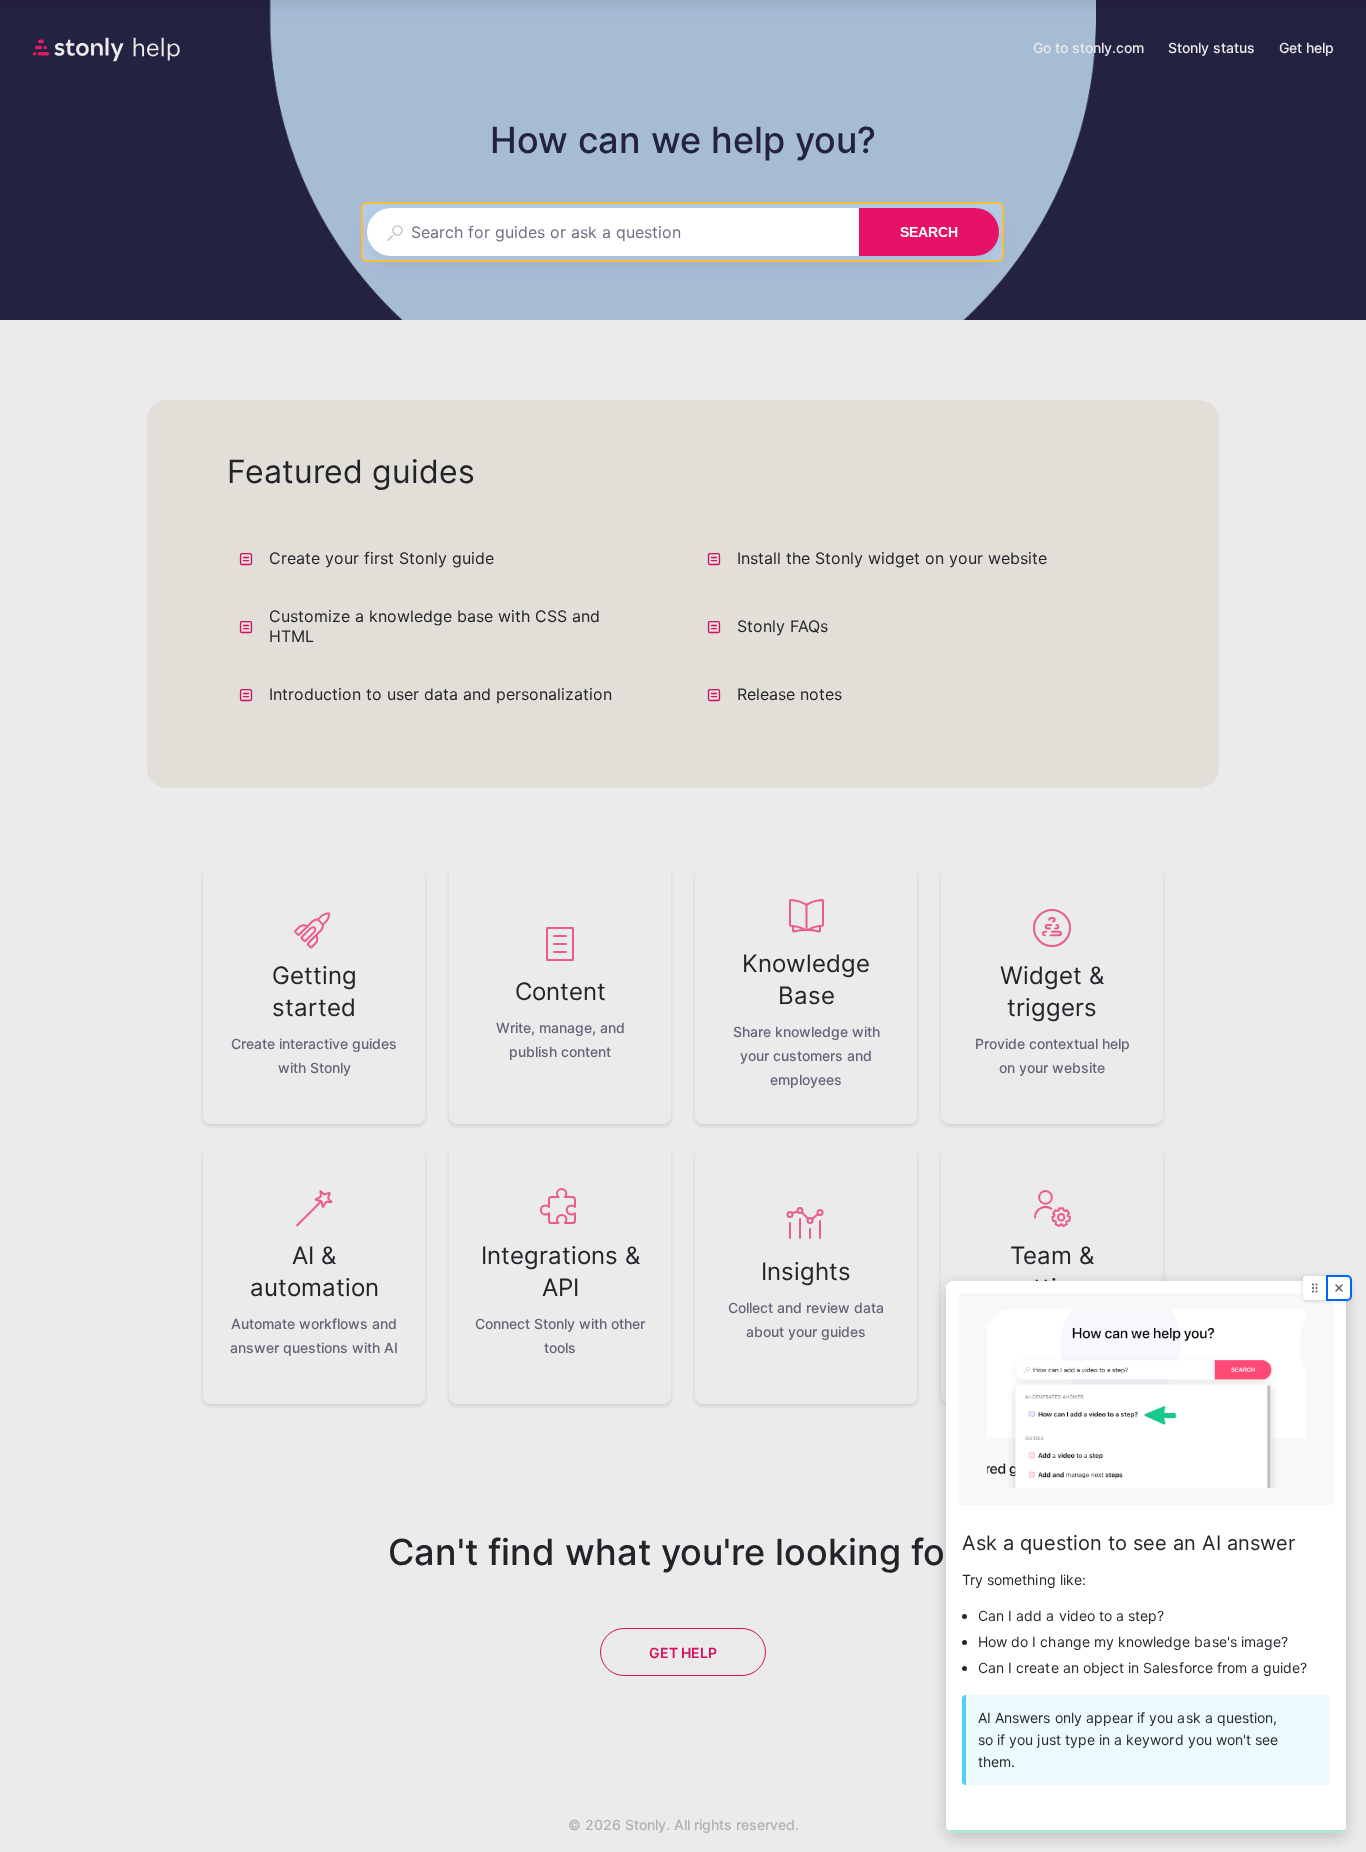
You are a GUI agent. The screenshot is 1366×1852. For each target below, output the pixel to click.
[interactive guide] (1146, 1557)
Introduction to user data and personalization (440, 694)
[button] (682, 232)
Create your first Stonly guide (381, 558)
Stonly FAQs (782, 626)
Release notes (789, 694)
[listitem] (314, 996)
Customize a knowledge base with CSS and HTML (434, 626)
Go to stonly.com (1088, 49)
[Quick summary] (645, 558)
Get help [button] (1306, 47)
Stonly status (1211, 49)
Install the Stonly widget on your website (892, 558)
